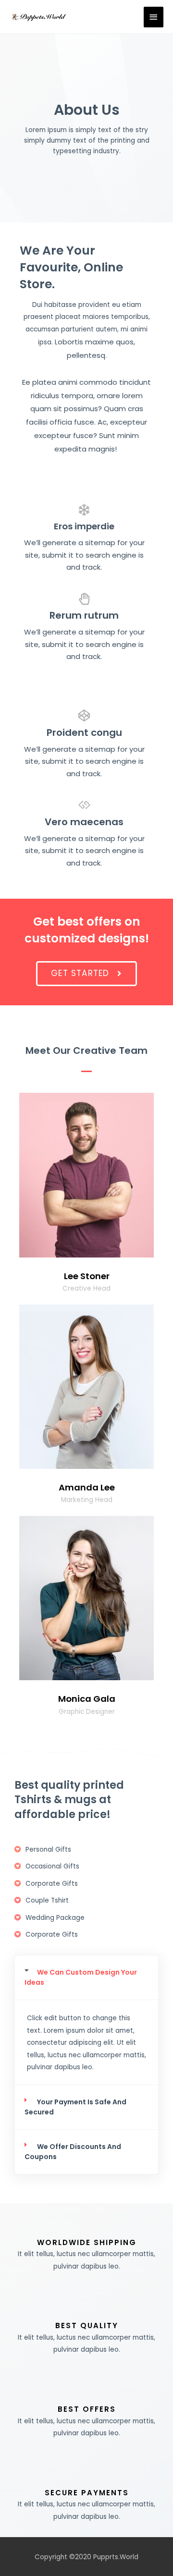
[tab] (86, 1978)
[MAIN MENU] (154, 17)
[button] (86, 974)
